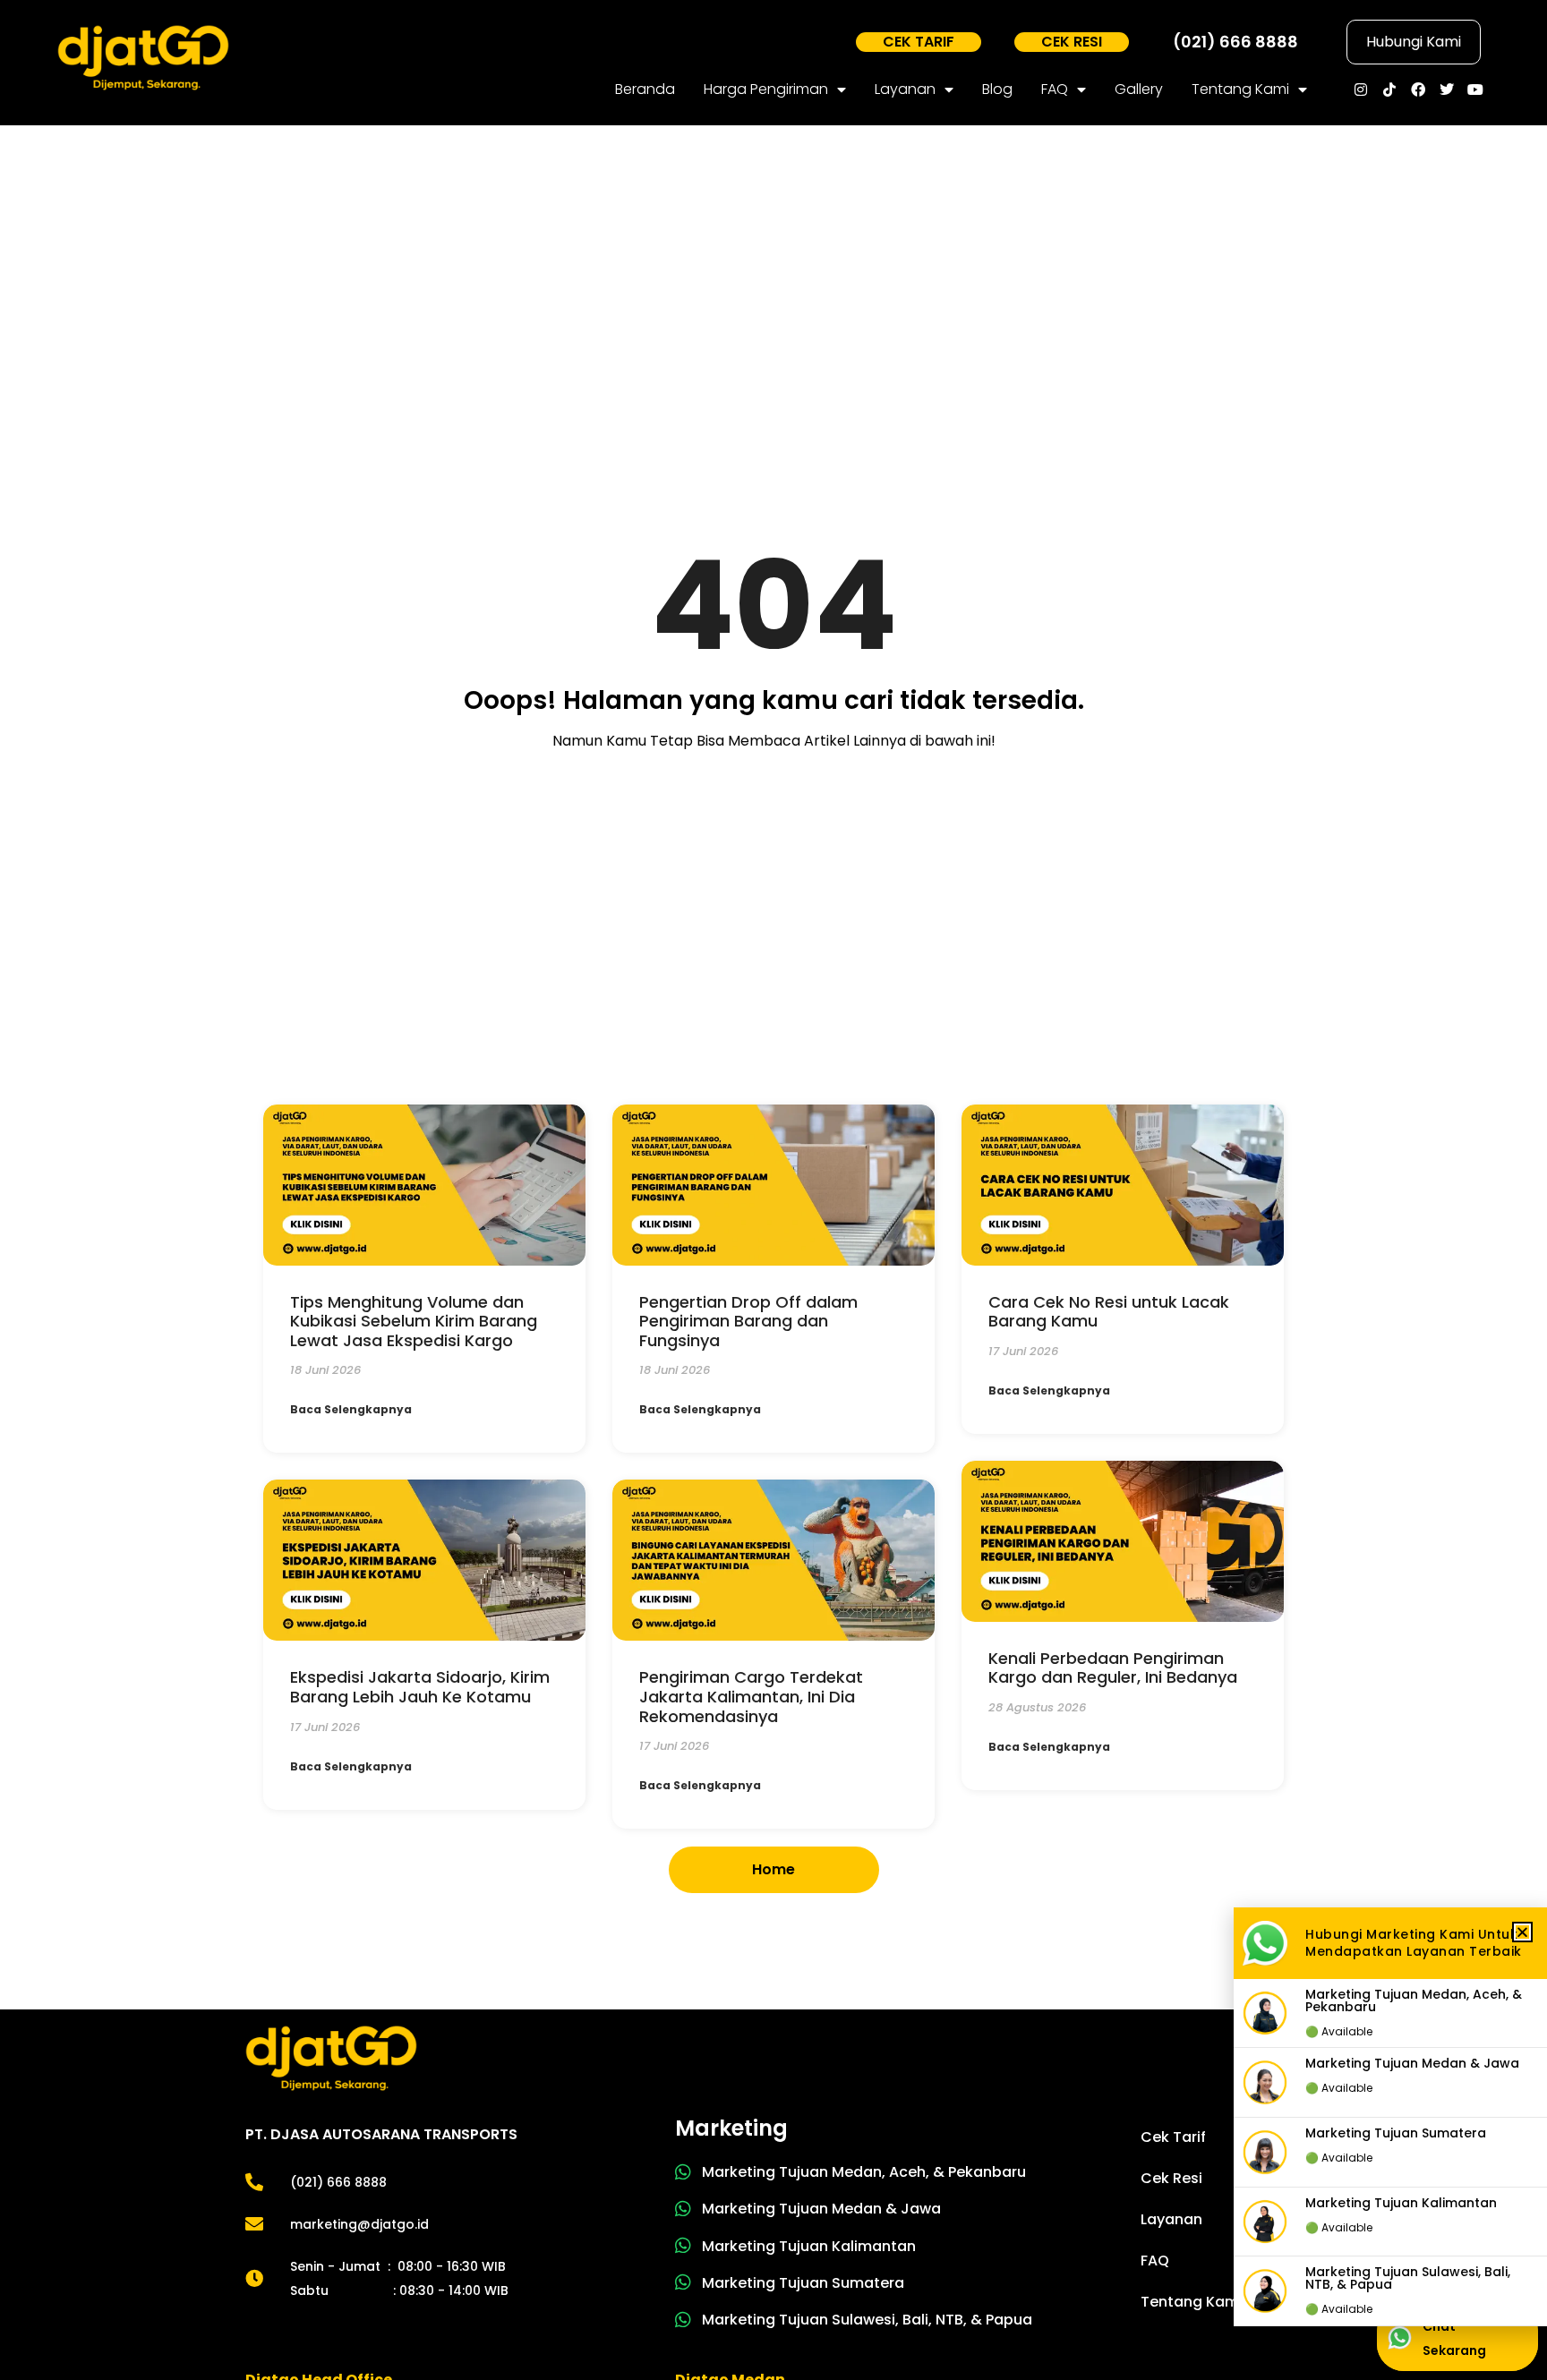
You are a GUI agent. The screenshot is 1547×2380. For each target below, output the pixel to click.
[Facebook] (1418, 90)
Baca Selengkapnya (351, 1409)
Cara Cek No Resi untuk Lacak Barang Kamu (1109, 1312)
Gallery (1139, 89)
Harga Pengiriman (766, 89)
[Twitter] (1447, 90)
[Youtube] (1475, 90)
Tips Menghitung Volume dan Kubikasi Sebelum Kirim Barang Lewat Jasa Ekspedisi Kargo (414, 1321)
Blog (997, 89)
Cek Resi (1171, 2178)
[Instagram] (1361, 90)
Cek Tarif (1173, 2137)
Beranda (645, 89)
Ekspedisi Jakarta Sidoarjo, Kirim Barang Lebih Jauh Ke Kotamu (420, 1687)
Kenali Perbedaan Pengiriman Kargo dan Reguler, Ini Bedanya (1115, 1668)
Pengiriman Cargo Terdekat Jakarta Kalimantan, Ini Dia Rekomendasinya (751, 1696)
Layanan (905, 89)
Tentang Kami (1240, 89)
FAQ (1055, 89)
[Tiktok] (1389, 90)
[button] (1522, 1932)
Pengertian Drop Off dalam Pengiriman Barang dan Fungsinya (748, 1321)
